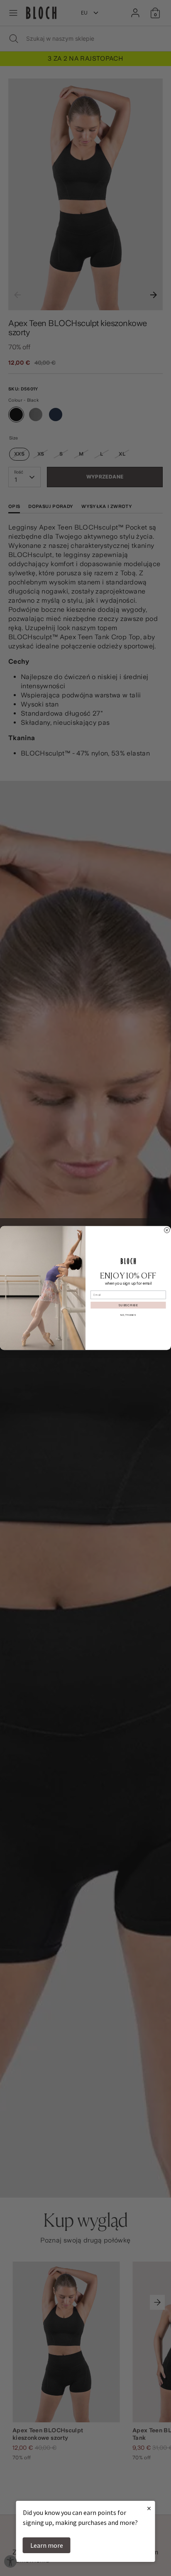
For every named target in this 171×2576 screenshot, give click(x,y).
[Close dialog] (167, 1230)
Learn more (47, 2545)
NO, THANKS (128, 1315)
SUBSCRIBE (128, 1305)
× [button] (149, 2508)
